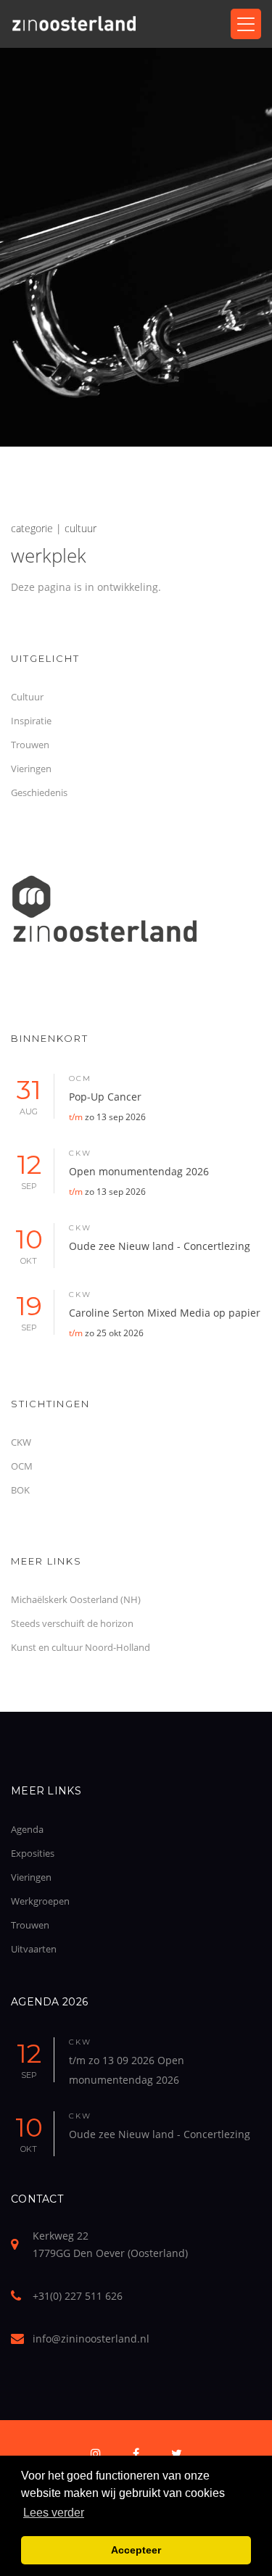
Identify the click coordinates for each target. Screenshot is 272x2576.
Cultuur (27, 697)
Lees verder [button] (54, 2513)
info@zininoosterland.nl (91, 2339)
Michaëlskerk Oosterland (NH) (76, 1599)
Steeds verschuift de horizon (72, 1623)
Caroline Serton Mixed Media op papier (165, 1322)
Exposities (33, 1853)
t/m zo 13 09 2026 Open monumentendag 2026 (127, 2070)
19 (29, 1311)
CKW (21, 1442)
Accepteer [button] (136, 2550)
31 (29, 1095)
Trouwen (30, 745)
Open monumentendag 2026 (139, 1181)
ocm (80, 1078)
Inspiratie (31, 721)
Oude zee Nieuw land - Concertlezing (160, 1246)
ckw (80, 1153)
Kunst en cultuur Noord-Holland (81, 1647)
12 (29, 1170)
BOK (20, 1490)
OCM (22, 1466)
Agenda (27, 1829)
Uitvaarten (34, 1949)
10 (29, 1244)
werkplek (49, 555)
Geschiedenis (39, 792)
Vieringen (31, 769)
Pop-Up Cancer (107, 1106)
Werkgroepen (40, 1901)
